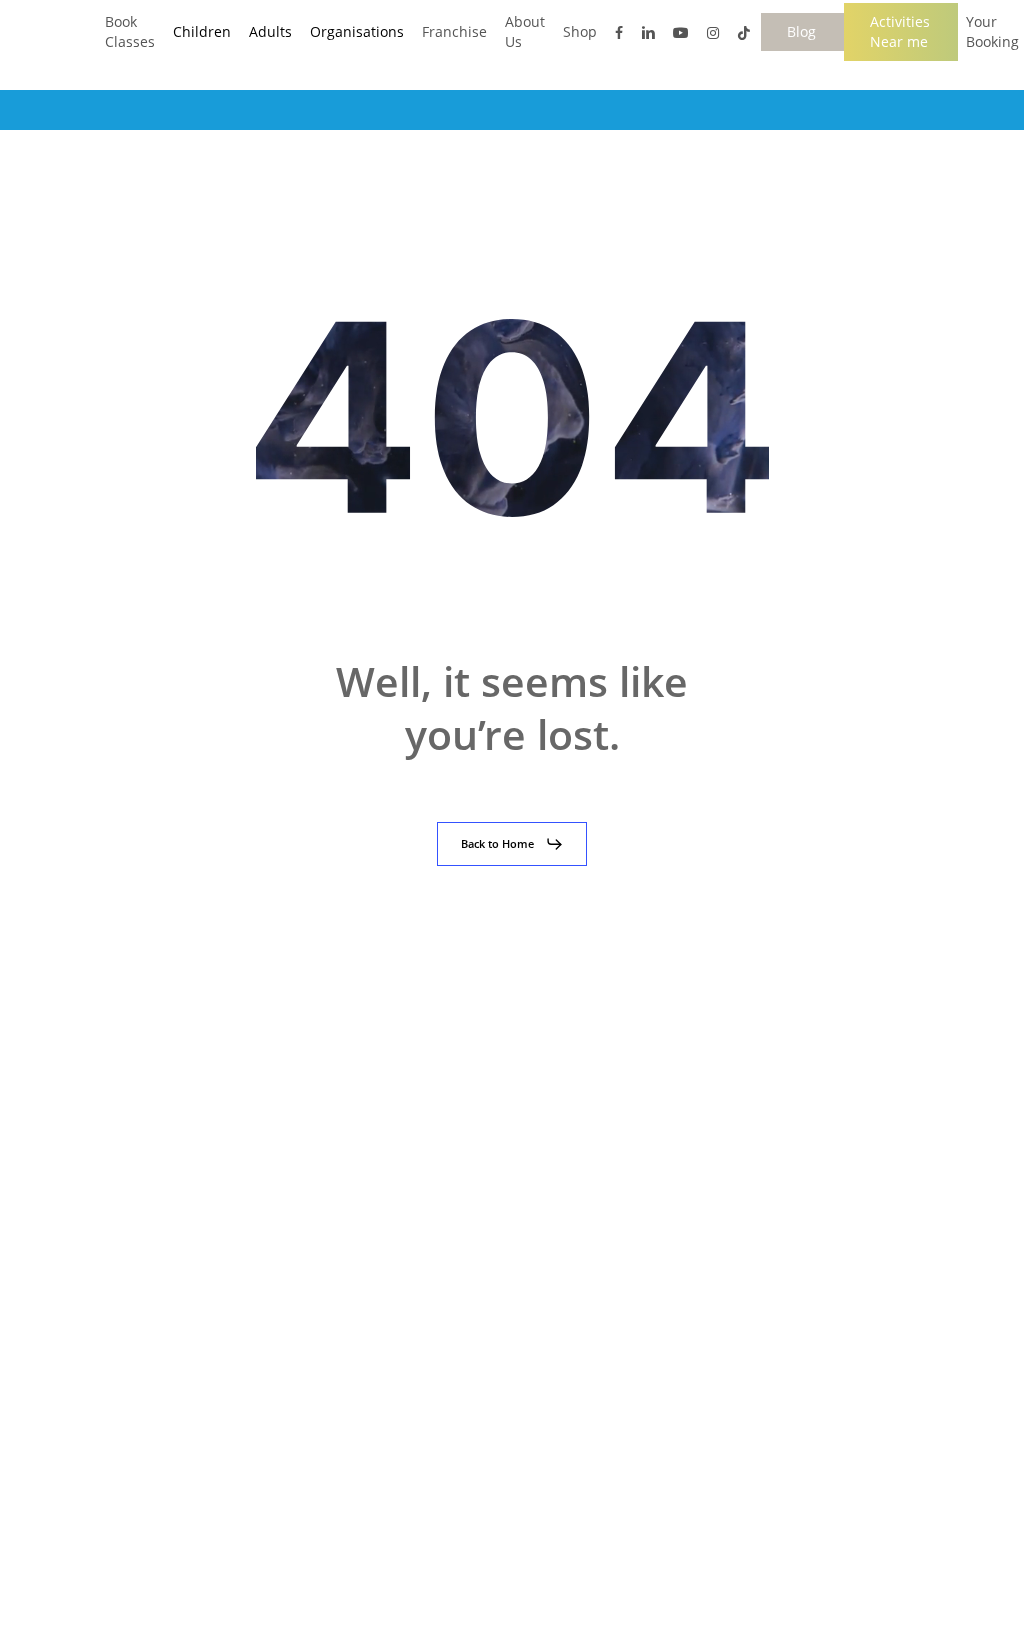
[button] (512, 844)
